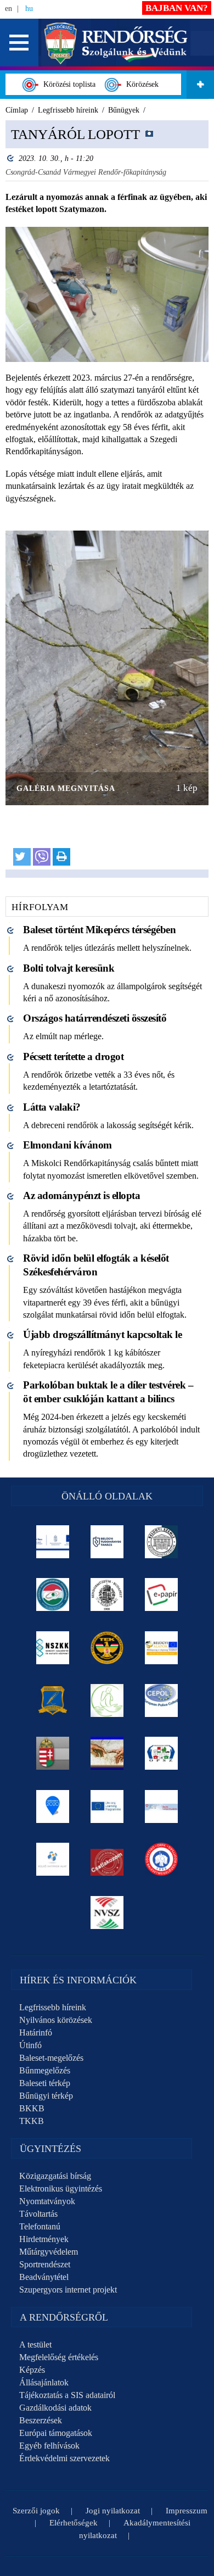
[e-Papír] (162, 1594)
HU (29, 9)
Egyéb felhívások (49, 2446)
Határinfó (36, 2033)
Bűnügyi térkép (46, 2096)
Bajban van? (177, 8)
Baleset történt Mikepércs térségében (99, 930)
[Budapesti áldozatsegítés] (107, 1700)
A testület (35, 2344)
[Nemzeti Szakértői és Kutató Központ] (53, 1648)
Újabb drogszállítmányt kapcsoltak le (102, 1334)
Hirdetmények (44, 2239)
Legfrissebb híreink (53, 2007)
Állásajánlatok (44, 2382)
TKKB (32, 2121)
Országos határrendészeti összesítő (95, 1018)
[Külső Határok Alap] (53, 1859)
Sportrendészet (45, 2264)
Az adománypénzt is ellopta (81, 1195)
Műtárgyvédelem (49, 2252)
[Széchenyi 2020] (53, 1806)
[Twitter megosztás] (22, 857)
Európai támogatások (56, 2433)
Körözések (140, 84)
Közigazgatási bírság (55, 2176)
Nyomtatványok (47, 2201)
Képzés (32, 2370)
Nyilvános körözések (56, 2020)
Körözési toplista (67, 84)
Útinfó (30, 2045)
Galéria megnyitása (66, 788)
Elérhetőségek (74, 2523)
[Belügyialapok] (162, 1648)
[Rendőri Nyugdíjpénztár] (107, 1753)
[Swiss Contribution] (162, 1806)
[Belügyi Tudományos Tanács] (107, 1542)
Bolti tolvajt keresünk (69, 968)
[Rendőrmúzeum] (107, 1594)
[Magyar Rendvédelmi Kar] (53, 1753)
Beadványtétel (44, 2277)
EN (9, 9)
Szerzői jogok (36, 2511)
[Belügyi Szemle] (162, 1542)
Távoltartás (38, 2214)
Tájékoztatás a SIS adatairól (67, 2395)
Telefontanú (40, 2226)
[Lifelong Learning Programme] (107, 1806)
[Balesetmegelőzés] (162, 1859)
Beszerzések (41, 2420)
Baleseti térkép (45, 2083)
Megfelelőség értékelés (59, 2357)
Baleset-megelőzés (51, 2058)
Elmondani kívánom (67, 1145)
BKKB (32, 2108)
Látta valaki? (52, 1107)
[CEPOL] (162, 1700)
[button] (19, 43)
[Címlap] (116, 42)
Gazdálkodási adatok (55, 2408)
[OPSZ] (162, 1753)
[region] (107, 499)
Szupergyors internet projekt (68, 2290)
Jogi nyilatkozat (113, 2511)
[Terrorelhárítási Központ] (107, 1648)
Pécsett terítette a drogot (73, 1056)
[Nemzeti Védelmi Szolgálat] (107, 1913)
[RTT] (53, 1700)
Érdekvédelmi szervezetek (64, 2458)
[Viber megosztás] (42, 857)
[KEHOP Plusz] (53, 1542)
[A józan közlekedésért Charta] (107, 1859)
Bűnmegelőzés (45, 2070)
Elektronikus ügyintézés (61, 2189)
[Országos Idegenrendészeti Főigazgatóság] (53, 1594)
